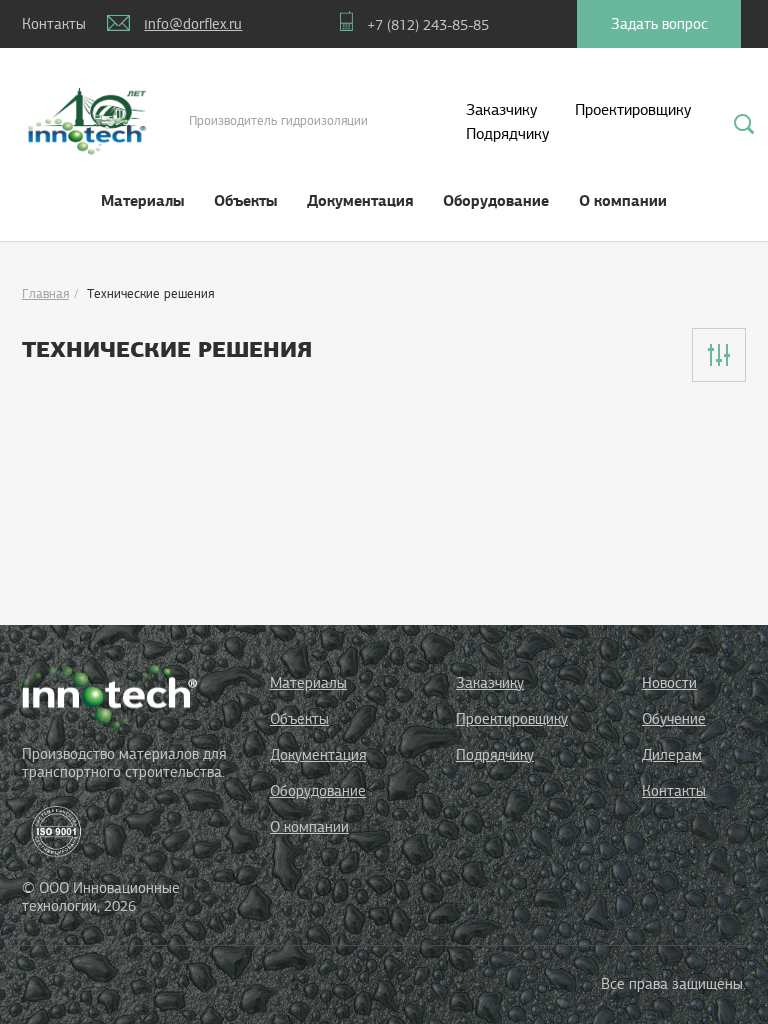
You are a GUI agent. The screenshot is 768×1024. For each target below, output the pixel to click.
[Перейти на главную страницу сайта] (109, 696)
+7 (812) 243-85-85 (428, 25)
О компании (623, 200)
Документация (360, 200)
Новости (669, 683)
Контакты (674, 791)
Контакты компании (47, 31)
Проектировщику (633, 110)
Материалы (142, 200)
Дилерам (672, 755)
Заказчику (501, 110)
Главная (45, 294)
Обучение (674, 719)
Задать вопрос (659, 24)
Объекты (245, 200)
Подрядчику (507, 134)
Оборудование (496, 200)
